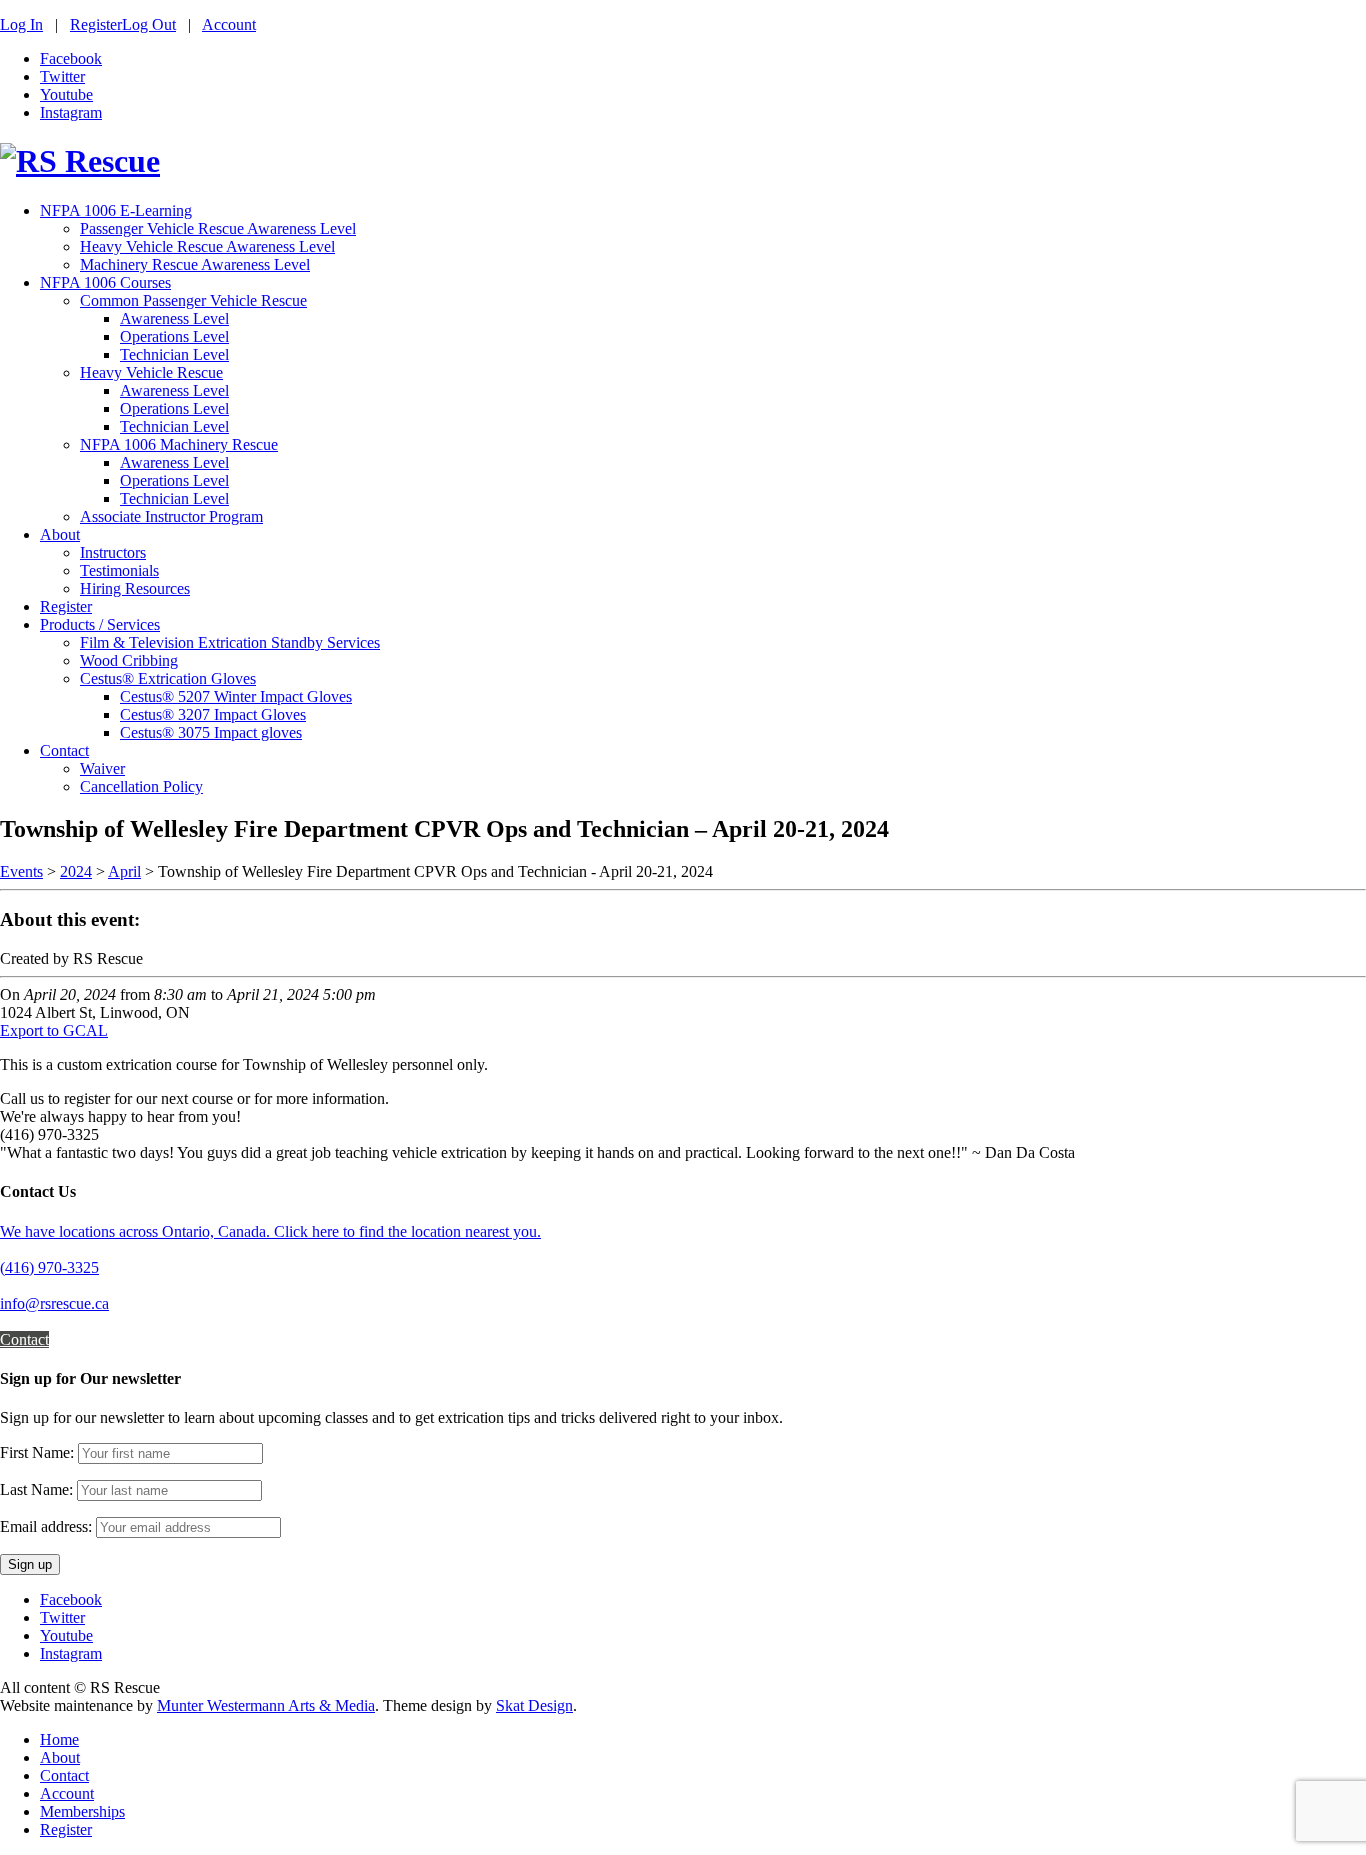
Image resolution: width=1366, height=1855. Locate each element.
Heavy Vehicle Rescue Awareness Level (207, 246)
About (60, 534)
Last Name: (36, 1489)
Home (59, 1739)
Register (96, 24)
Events (21, 871)
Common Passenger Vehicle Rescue (193, 300)
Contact (64, 750)
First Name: (37, 1452)
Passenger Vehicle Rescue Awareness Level (218, 228)
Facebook (71, 58)
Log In (21, 24)
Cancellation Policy (141, 786)
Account (229, 24)
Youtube (66, 94)
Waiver (102, 768)
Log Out (149, 24)
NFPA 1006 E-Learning (116, 210)
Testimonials (119, 570)
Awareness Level (174, 318)
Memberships (82, 1811)
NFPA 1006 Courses (105, 282)
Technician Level (174, 354)
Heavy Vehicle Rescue (151, 372)
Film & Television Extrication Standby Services (230, 642)
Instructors (113, 552)
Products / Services (100, 624)
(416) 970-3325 (49, 1267)
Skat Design (534, 1705)
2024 (76, 871)
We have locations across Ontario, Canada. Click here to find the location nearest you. (270, 1231)
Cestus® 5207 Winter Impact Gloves (236, 696)
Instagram (71, 112)
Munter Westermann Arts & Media (266, 1705)
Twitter (62, 76)
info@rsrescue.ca (54, 1303)
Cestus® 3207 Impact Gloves (213, 714)
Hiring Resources (135, 588)
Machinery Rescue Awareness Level (195, 264)
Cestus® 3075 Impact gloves (211, 732)
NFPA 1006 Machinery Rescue (179, 444)
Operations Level (174, 336)
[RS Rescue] (80, 161)
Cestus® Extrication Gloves (168, 678)
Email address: (48, 1526)
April (124, 871)
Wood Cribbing (129, 660)
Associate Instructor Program (171, 516)
